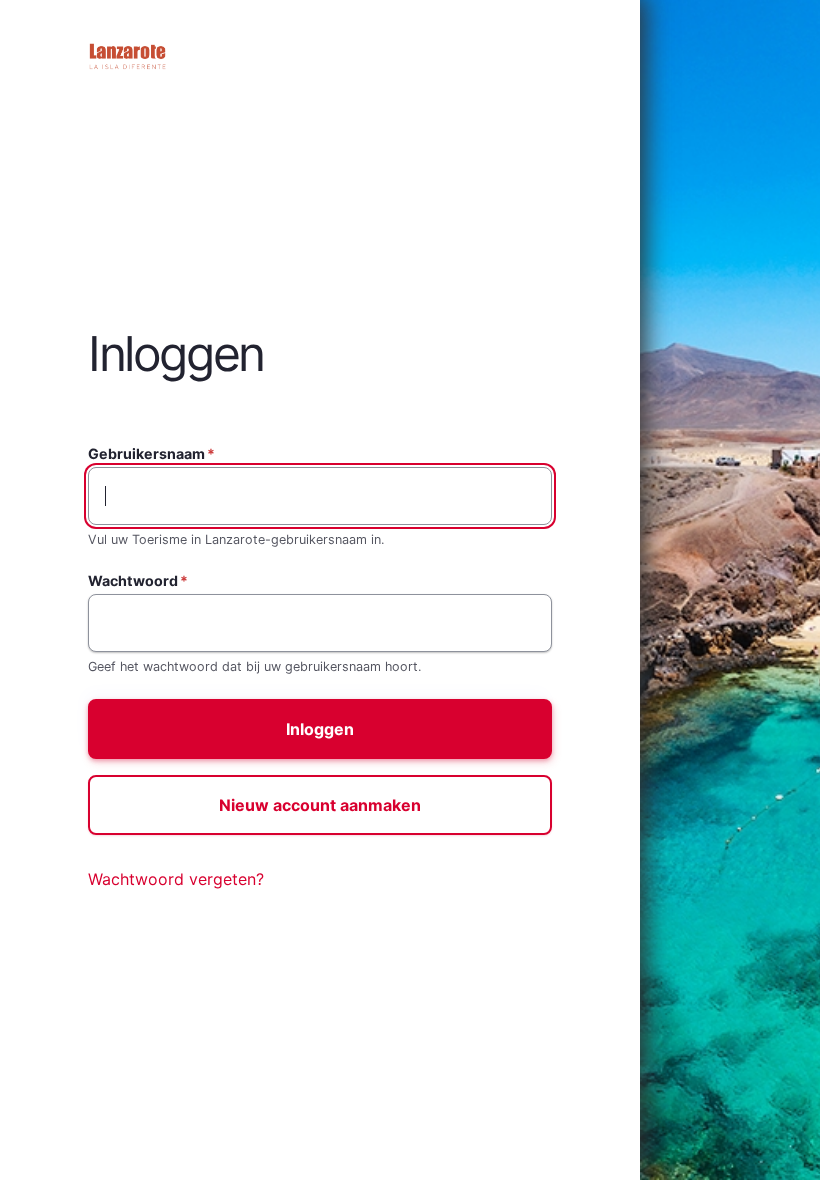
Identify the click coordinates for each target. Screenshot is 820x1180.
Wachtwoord (133, 580)
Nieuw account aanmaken (320, 805)
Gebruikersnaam (146, 453)
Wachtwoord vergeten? (176, 879)
